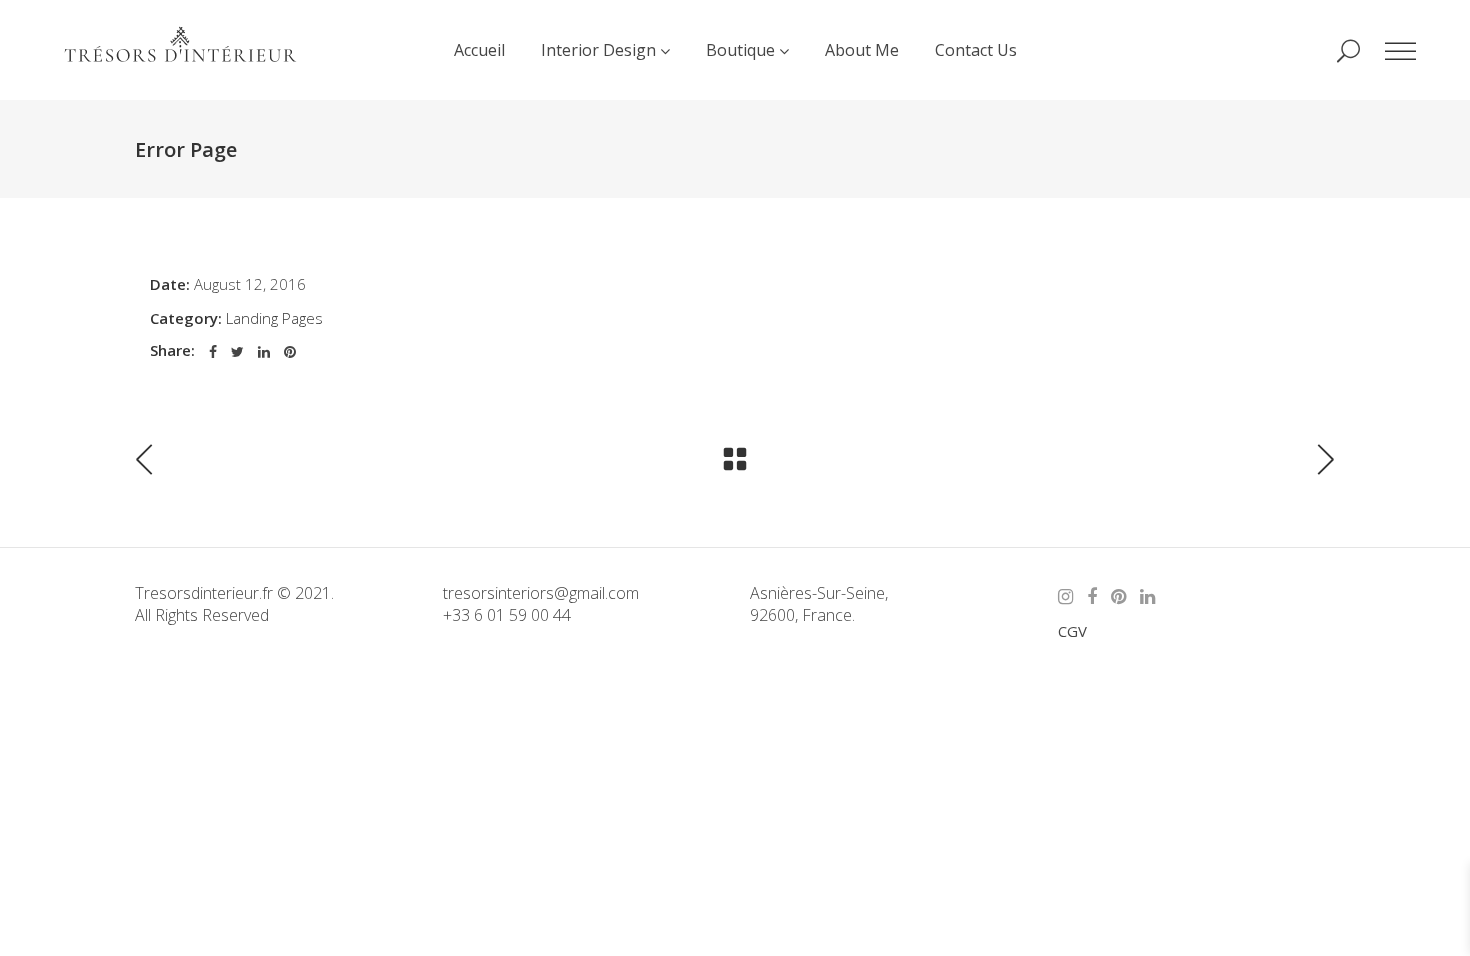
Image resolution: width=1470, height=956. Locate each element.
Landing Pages (274, 318)
